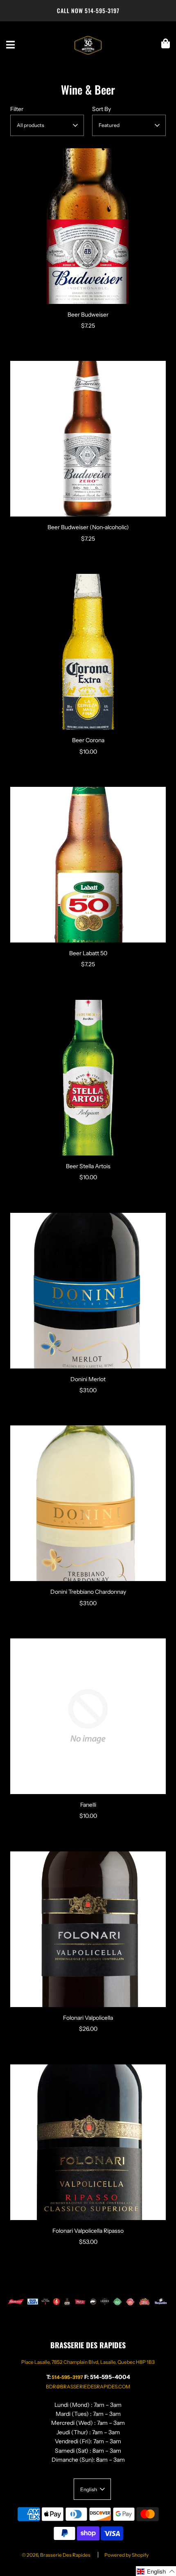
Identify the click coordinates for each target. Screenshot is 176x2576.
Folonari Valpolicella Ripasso (88, 2231)
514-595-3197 (102, 10)
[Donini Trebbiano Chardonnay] (88, 1503)
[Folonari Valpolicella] (88, 1929)
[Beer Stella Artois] (88, 1078)
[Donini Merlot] (88, 1291)
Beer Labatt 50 (88, 953)
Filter (17, 109)
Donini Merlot (88, 1379)
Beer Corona (88, 740)
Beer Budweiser (88, 315)
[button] (156, 2571)
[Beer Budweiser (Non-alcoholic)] (88, 439)
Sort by (102, 109)
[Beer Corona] (88, 652)
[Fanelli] (88, 1716)
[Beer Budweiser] (88, 226)
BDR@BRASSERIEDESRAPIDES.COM (88, 2387)
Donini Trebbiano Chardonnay (88, 1592)
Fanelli (88, 1805)
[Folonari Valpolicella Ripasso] (88, 2142)
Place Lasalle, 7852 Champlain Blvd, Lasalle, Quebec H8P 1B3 (88, 2362)
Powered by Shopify (126, 2555)
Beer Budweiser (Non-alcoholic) (88, 527)
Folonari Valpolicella (88, 2018)
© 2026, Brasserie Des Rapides (56, 2555)
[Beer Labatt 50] (88, 865)
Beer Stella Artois (88, 1166)
